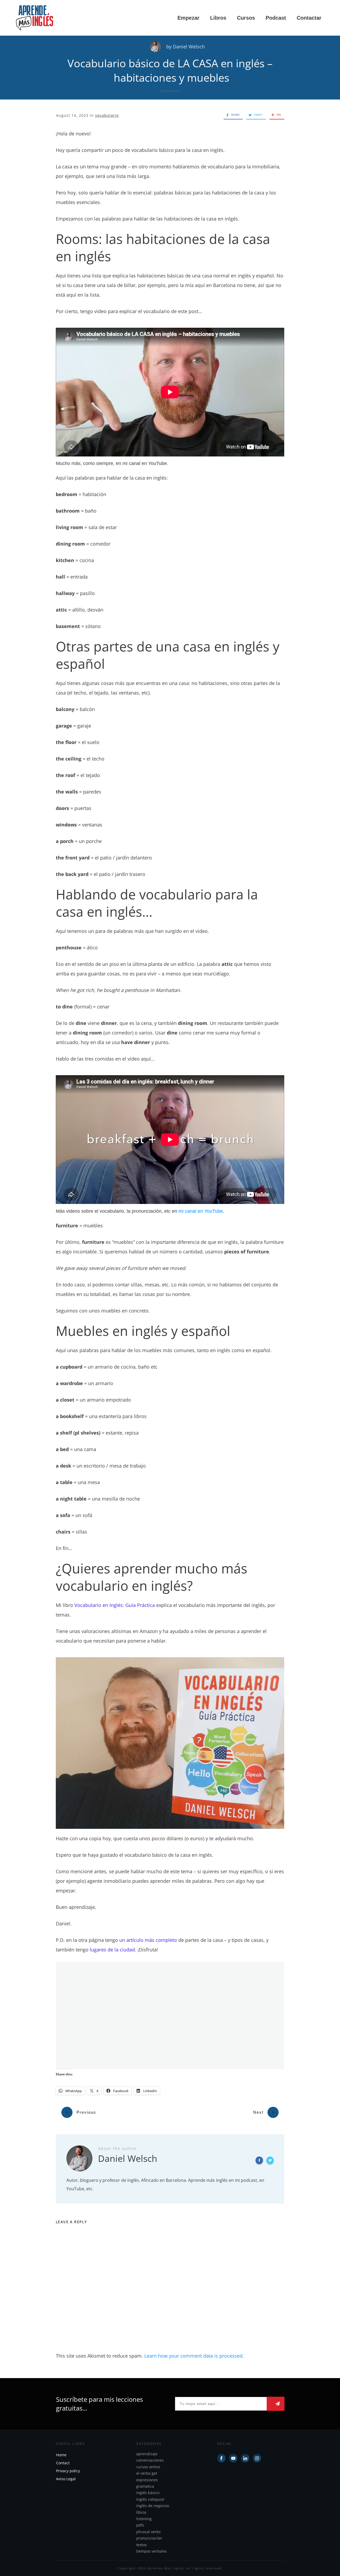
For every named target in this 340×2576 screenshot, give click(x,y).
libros (141, 2512)
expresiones (147, 2480)
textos (142, 2545)
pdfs (140, 2525)
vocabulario (107, 115)
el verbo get (147, 2473)
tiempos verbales (152, 2551)
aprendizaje (147, 2454)
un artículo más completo (148, 1940)
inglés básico (148, 2493)
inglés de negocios (153, 2506)
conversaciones (150, 2460)
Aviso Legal (66, 2479)
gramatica (145, 2486)
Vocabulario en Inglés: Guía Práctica (115, 1605)
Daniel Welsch (189, 47)
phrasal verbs (148, 2532)
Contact (63, 2463)
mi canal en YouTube (201, 1211)
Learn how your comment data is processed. (194, 2356)
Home (61, 2455)
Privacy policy (68, 2471)
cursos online (148, 2467)
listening (144, 2519)
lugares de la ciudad (112, 1950)
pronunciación (149, 2538)
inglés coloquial (150, 2499)
